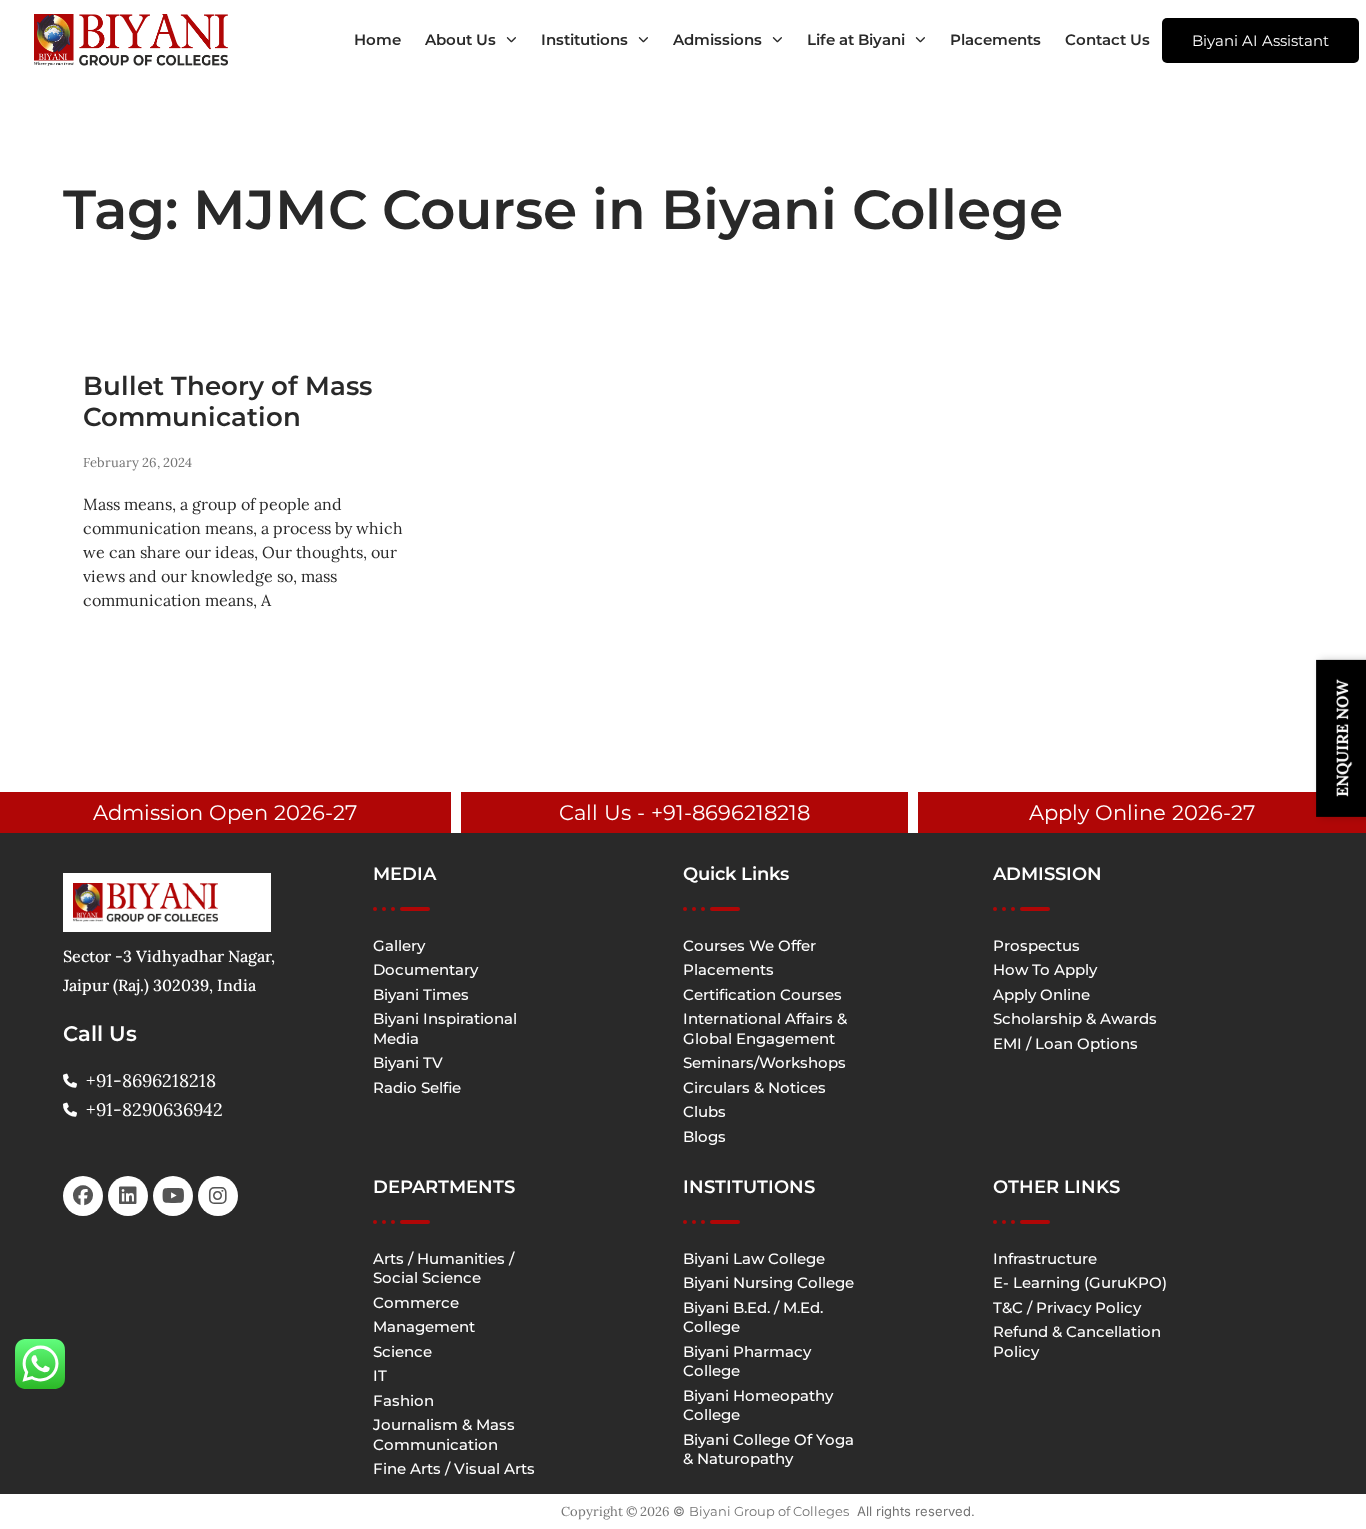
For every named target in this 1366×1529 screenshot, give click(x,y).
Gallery (399, 945)
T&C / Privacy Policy (1067, 1307)
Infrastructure (1045, 1258)
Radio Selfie (417, 1087)
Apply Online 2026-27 (1142, 812)
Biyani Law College (754, 1258)
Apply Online (1041, 994)
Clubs (704, 1111)
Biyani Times (421, 994)
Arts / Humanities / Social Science (443, 1268)
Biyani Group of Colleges (769, 1511)
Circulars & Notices (754, 1087)
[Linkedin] (128, 1196)
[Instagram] (218, 1196)
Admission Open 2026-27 (225, 812)
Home (377, 39)
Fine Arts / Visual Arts (454, 1468)
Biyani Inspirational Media (445, 1028)
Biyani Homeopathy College (758, 1405)
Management (424, 1326)
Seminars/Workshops (764, 1062)
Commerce (416, 1302)
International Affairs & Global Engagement (765, 1028)
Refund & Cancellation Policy (1077, 1341)
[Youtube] (173, 1196)
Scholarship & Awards (1075, 1018)
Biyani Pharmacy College (747, 1361)
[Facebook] (83, 1196)
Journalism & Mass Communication (444, 1434)
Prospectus (1036, 945)
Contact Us (1107, 39)
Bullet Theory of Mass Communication (227, 401)
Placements (995, 39)
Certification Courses (762, 994)
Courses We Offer (749, 945)
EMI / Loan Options (1065, 1043)
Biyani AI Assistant (1260, 40)
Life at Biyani (856, 39)
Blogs (704, 1136)
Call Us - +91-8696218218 (684, 812)
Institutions (584, 39)
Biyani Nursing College (768, 1282)
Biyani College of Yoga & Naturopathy (768, 1449)
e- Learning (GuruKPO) (1080, 1282)
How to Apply (1045, 969)
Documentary (425, 969)
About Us (460, 39)
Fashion (403, 1400)
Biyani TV (408, 1062)
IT (380, 1375)
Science (402, 1351)
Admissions (717, 39)
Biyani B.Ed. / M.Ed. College (753, 1317)
